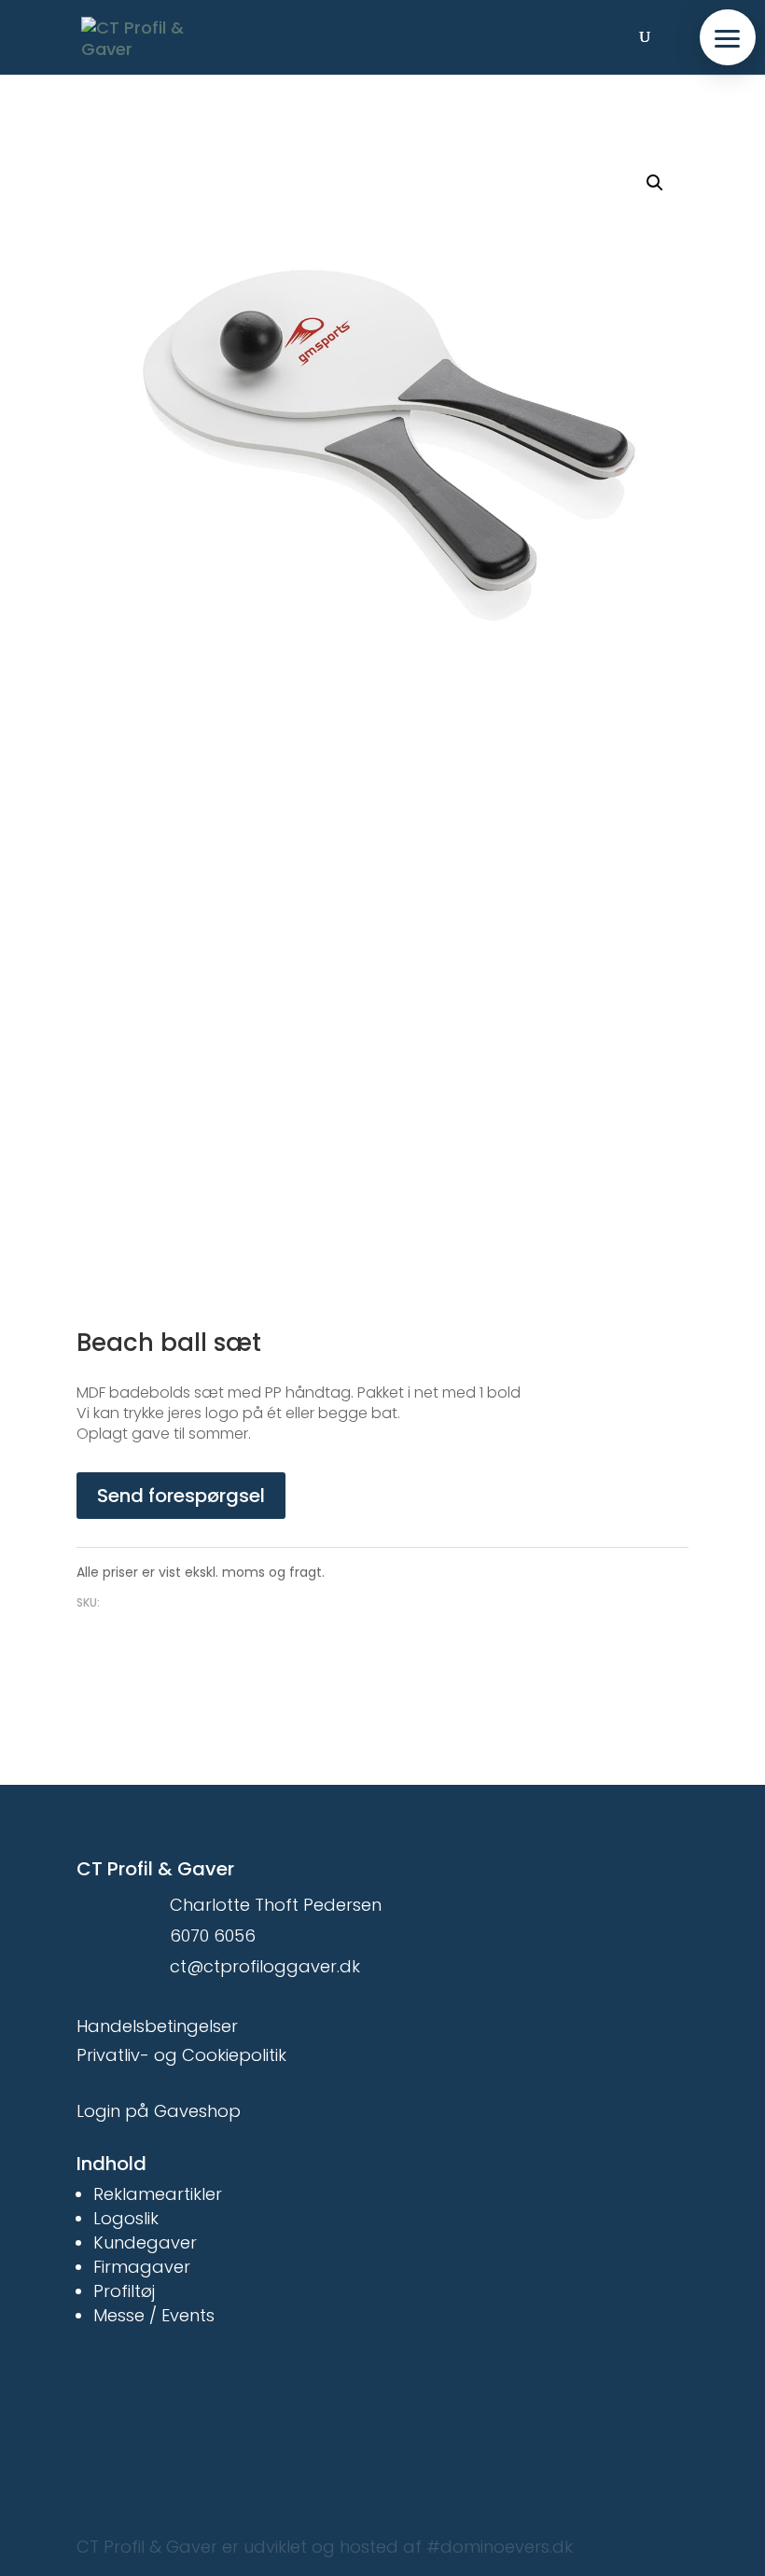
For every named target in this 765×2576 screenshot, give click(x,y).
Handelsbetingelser (157, 2026)
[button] (728, 37)
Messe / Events (154, 2315)
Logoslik (126, 2218)
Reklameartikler (158, 2194)
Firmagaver (142, 2267)
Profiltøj (124, 2291)
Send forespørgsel (181, 1496)
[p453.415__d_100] (382, 989)
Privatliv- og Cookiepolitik (181, 2055)
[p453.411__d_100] (382, 429)
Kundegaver (145, 2242)
